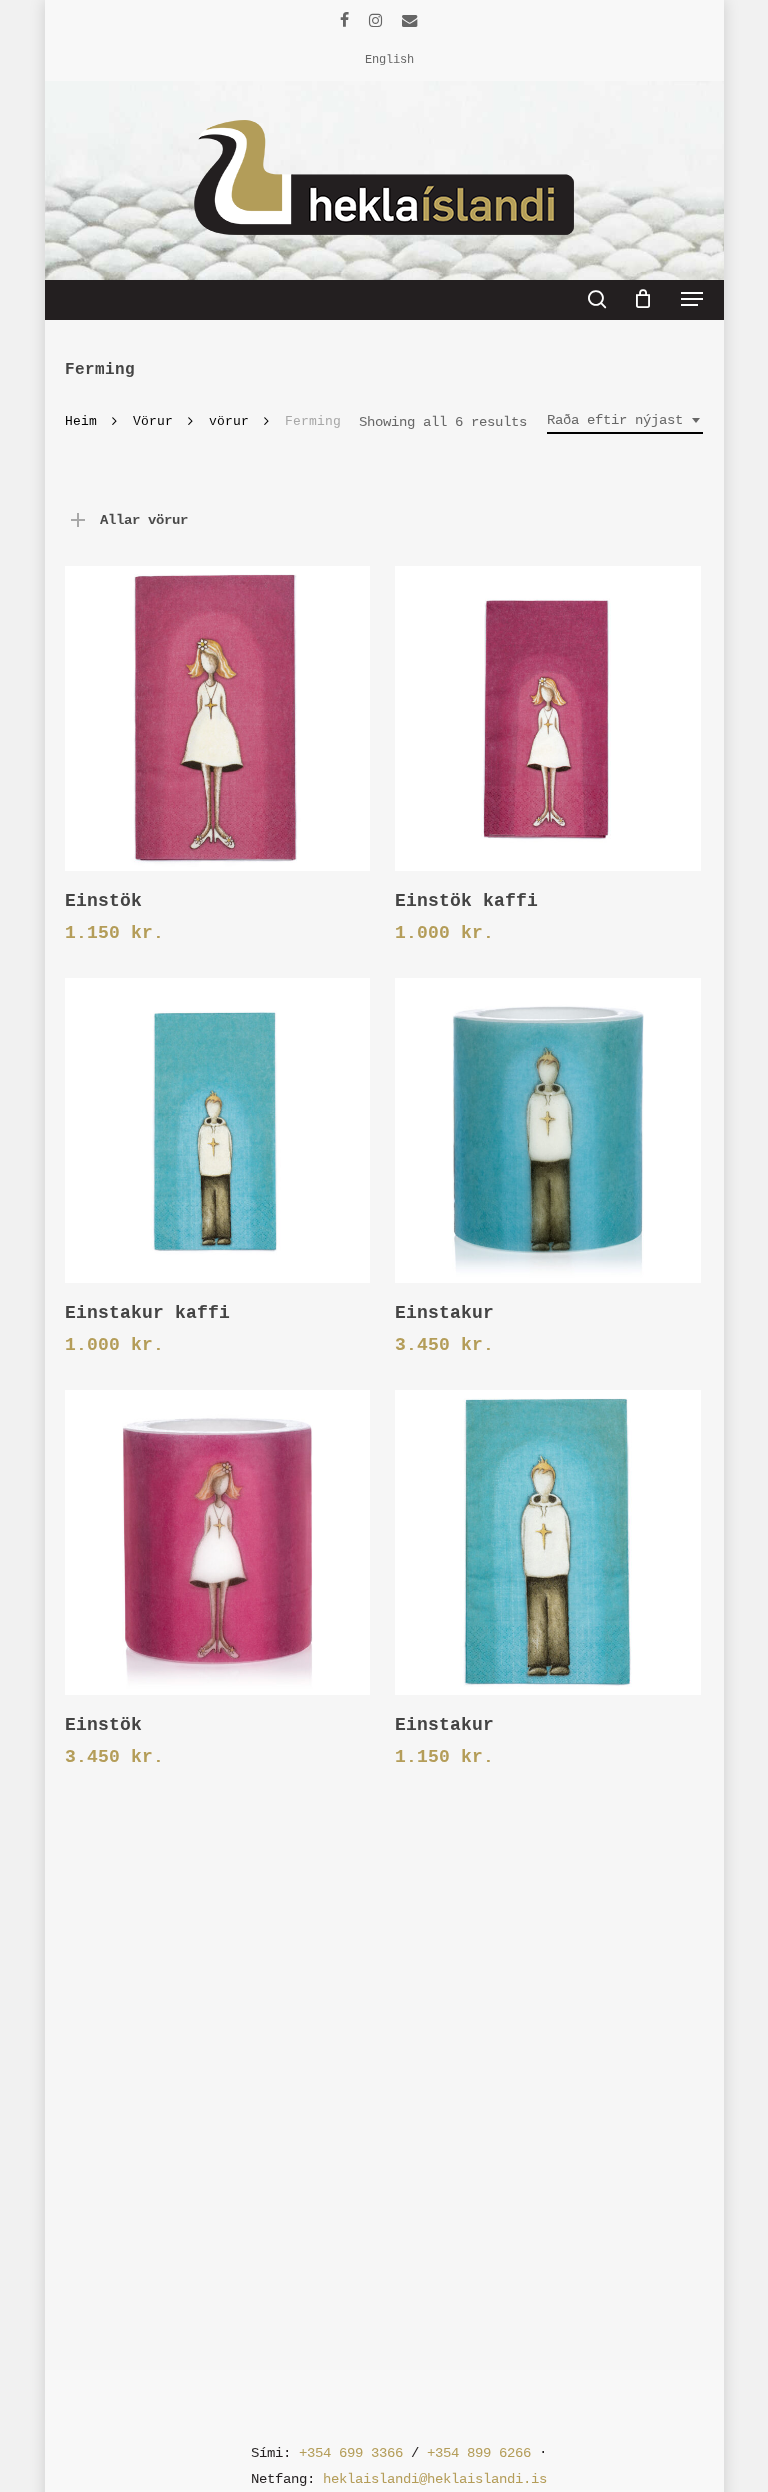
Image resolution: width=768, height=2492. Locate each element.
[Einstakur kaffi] (217, 1130)
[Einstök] (217, 718)
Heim (81, 421)
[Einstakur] (547, 1130)
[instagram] (375, 20)
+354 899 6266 (479, 2453)
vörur (229, 421)
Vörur (153, 421)
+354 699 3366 (351, 2453)
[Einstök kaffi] (547, 718)
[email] (410, 20)
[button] (692, 299)
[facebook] (344, 20)
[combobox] (625, 420)
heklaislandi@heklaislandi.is (435, 2479)
